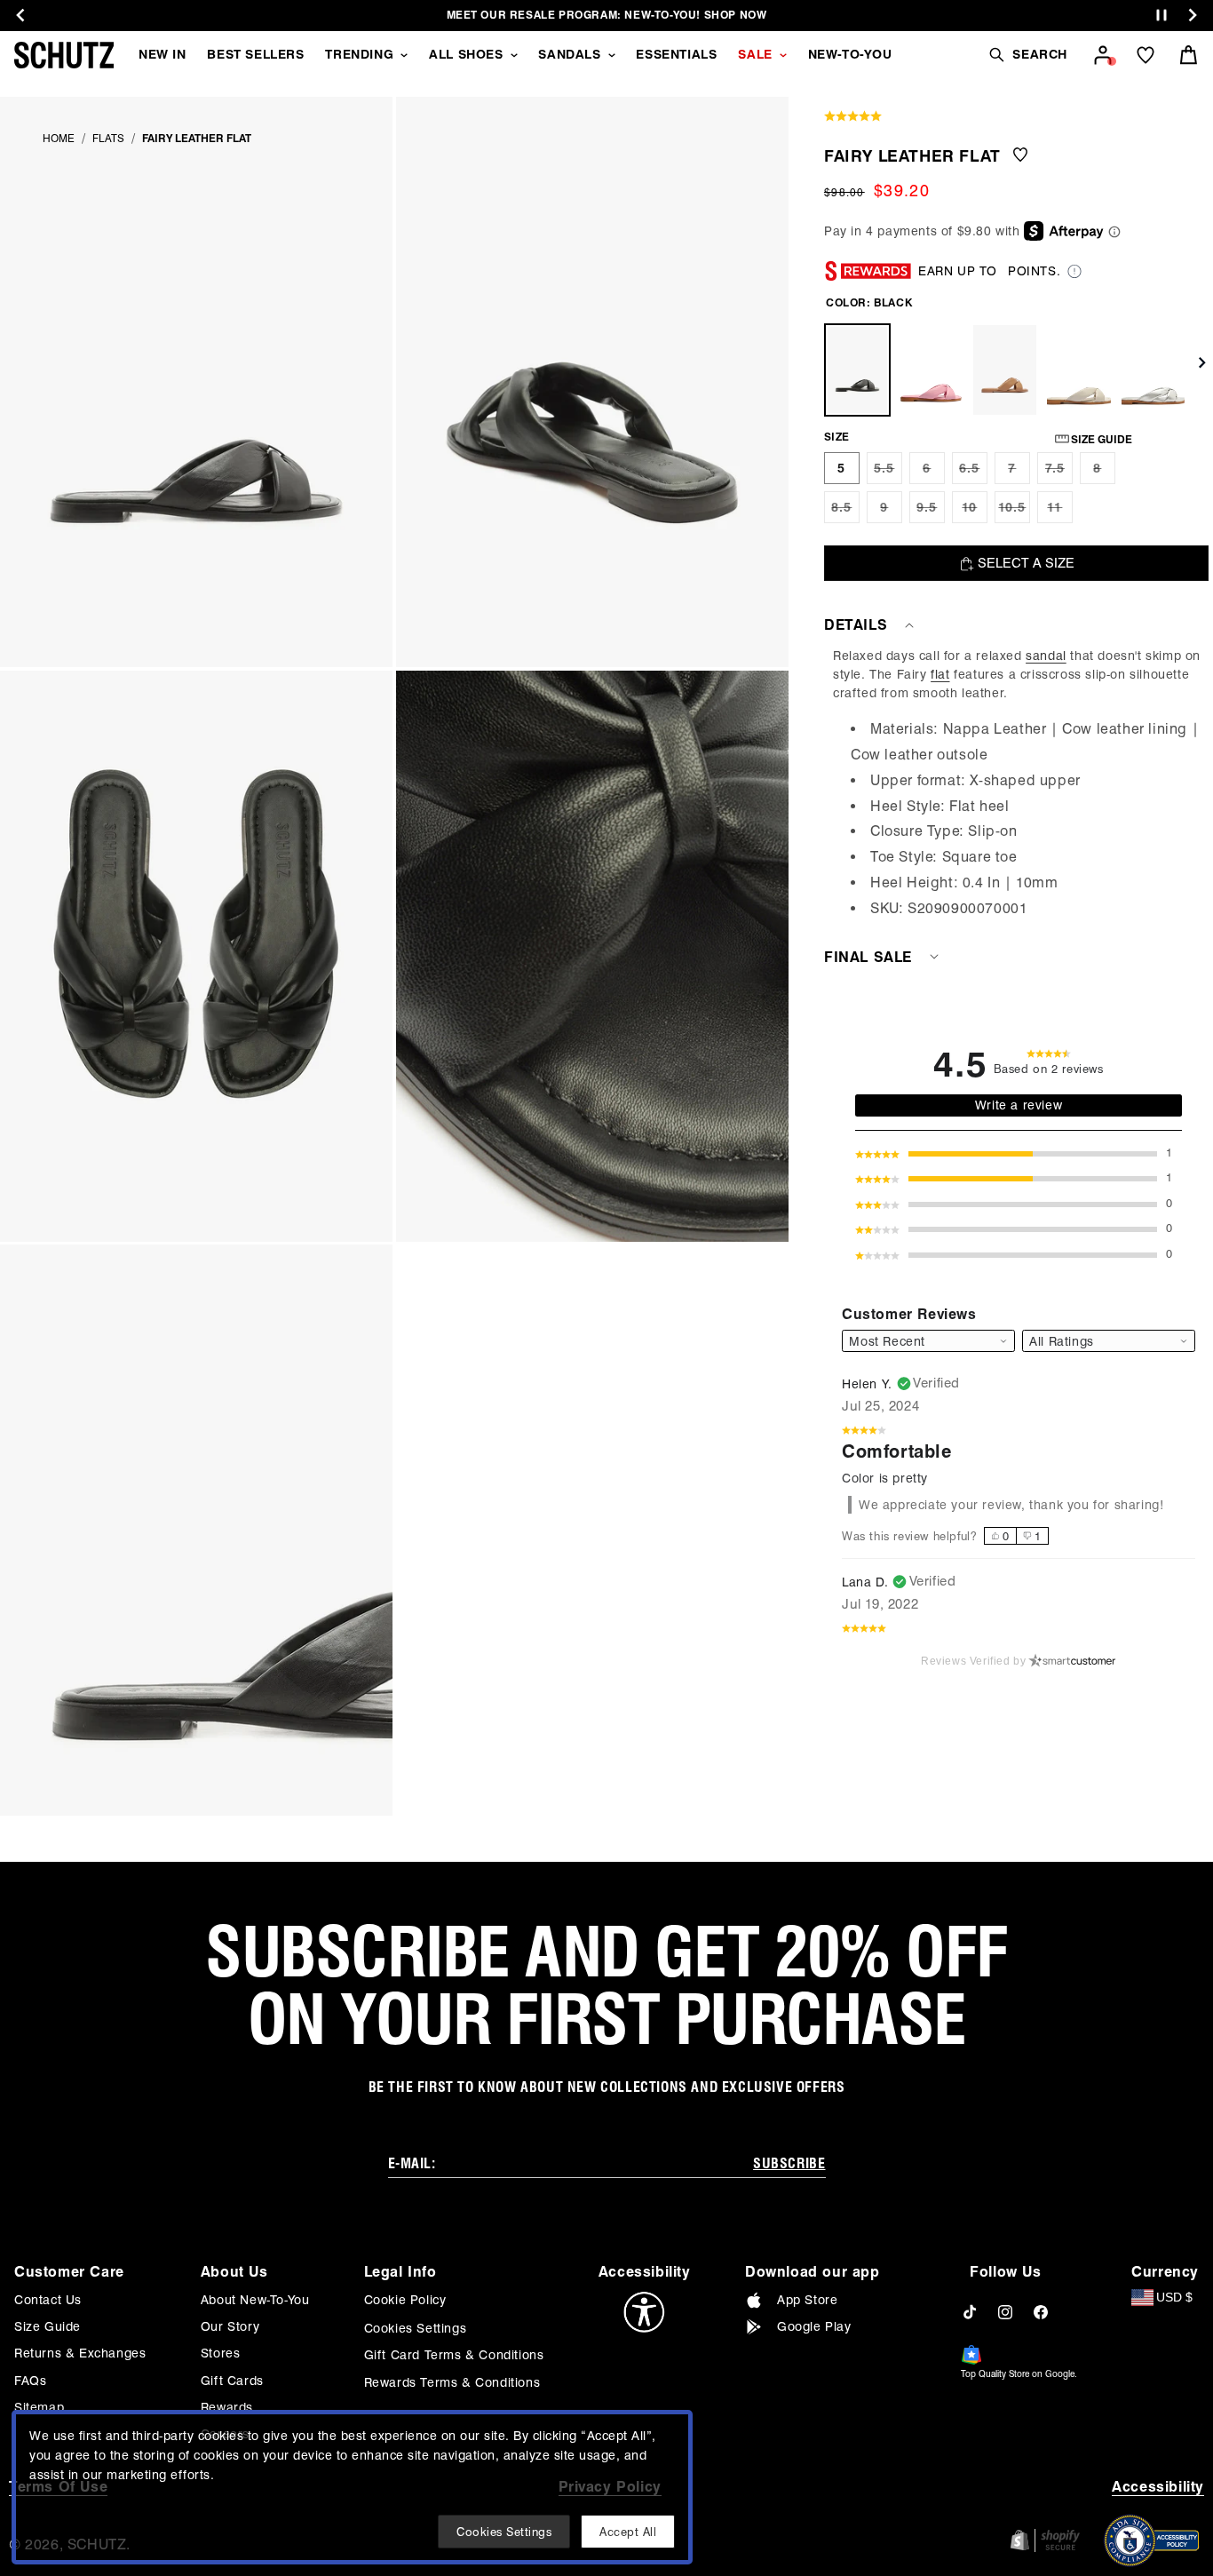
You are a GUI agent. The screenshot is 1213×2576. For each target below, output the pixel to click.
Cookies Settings (416, 2328)
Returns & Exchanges (80, 2353)
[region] (1019, 784)
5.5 (888, 473)
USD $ (1174, 2297)
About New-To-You (255, 2300)
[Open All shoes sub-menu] (514, 55)
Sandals (569, 54)
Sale (755, 54)
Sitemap (39, 2407)
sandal (1046, 656)
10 (975, 512)
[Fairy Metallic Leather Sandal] (1153, 370)
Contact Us (48, 2300)
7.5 (1059, 473)
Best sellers (255, 54)
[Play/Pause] (1161, 16)
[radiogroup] (1016, 1536)
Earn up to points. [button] (989, 271)
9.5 (931, 512)
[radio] (842, 468)
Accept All (628, 2532)
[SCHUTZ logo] (64, 55)
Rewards (227, 2407)
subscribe (789, 2163)
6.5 (973, 473)
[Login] (1103, 55)
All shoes (466, 54)
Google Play (814, 2326)
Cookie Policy (405, 2300)
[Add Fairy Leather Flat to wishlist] (1020, 156)
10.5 (1014, 512)
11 (1060, 512)
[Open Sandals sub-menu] (612, 55)
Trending (359, 54)
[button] (1027, 55)
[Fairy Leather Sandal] (1078, 370)
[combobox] (1109, 1341)
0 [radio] (1006, 1536)
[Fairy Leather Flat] (857, 370)
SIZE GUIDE (1102, 439)
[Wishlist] (1146, 55)
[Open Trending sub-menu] (404, 55)
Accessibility (1158, 2487)
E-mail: (412, 2163)
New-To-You (850, 54)
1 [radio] (1038, 1536)
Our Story (230, 2326)
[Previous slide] (20, 15)
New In (163, 54)
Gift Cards (232, 2381)
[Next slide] (1193, 15)
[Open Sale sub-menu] (783, 55)
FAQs (30, 2381)
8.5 (845, 512)
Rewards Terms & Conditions (452, 2382)
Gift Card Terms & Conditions (454, 2355)
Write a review (1019, 1105)
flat (940, 674)
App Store (807, 2300)
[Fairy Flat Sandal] (1005, 370)
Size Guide (48, 2326)
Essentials (676, 54)
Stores (221, 2353)
